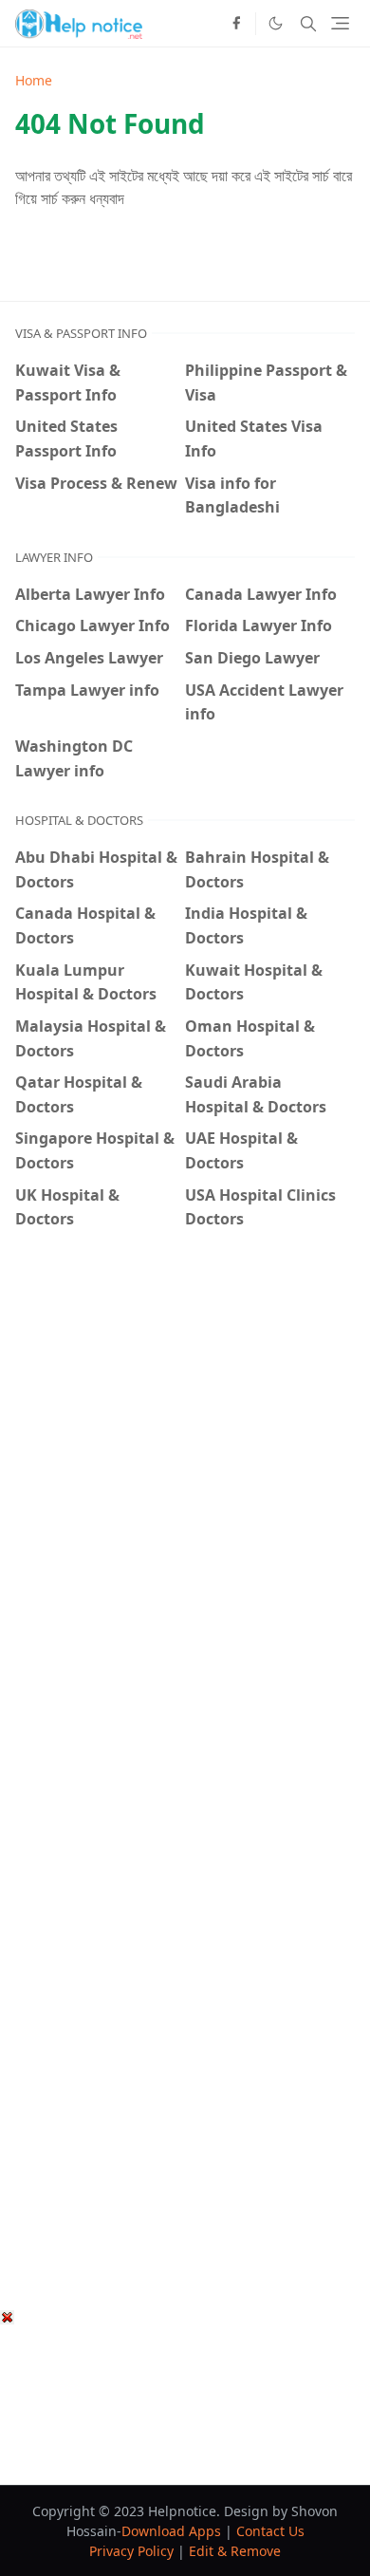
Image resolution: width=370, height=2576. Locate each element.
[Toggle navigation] (340, 23)
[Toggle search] (308, 24)
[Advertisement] (185, 1446)
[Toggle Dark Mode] (276, 23)
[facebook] (236, 24)
